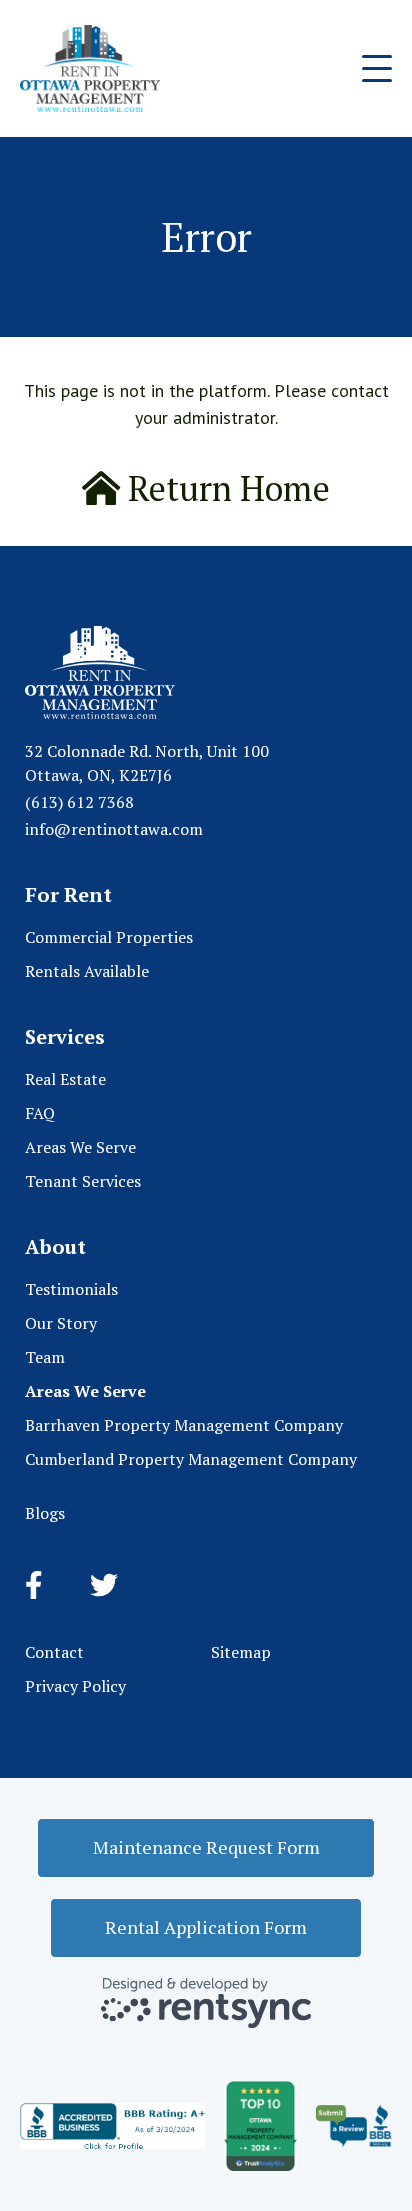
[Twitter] (104, 1586)
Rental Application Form (206, 1927)
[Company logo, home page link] (90, 68)
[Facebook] (34, 1586)
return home (225, 488)
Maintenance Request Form (206, 1847)
